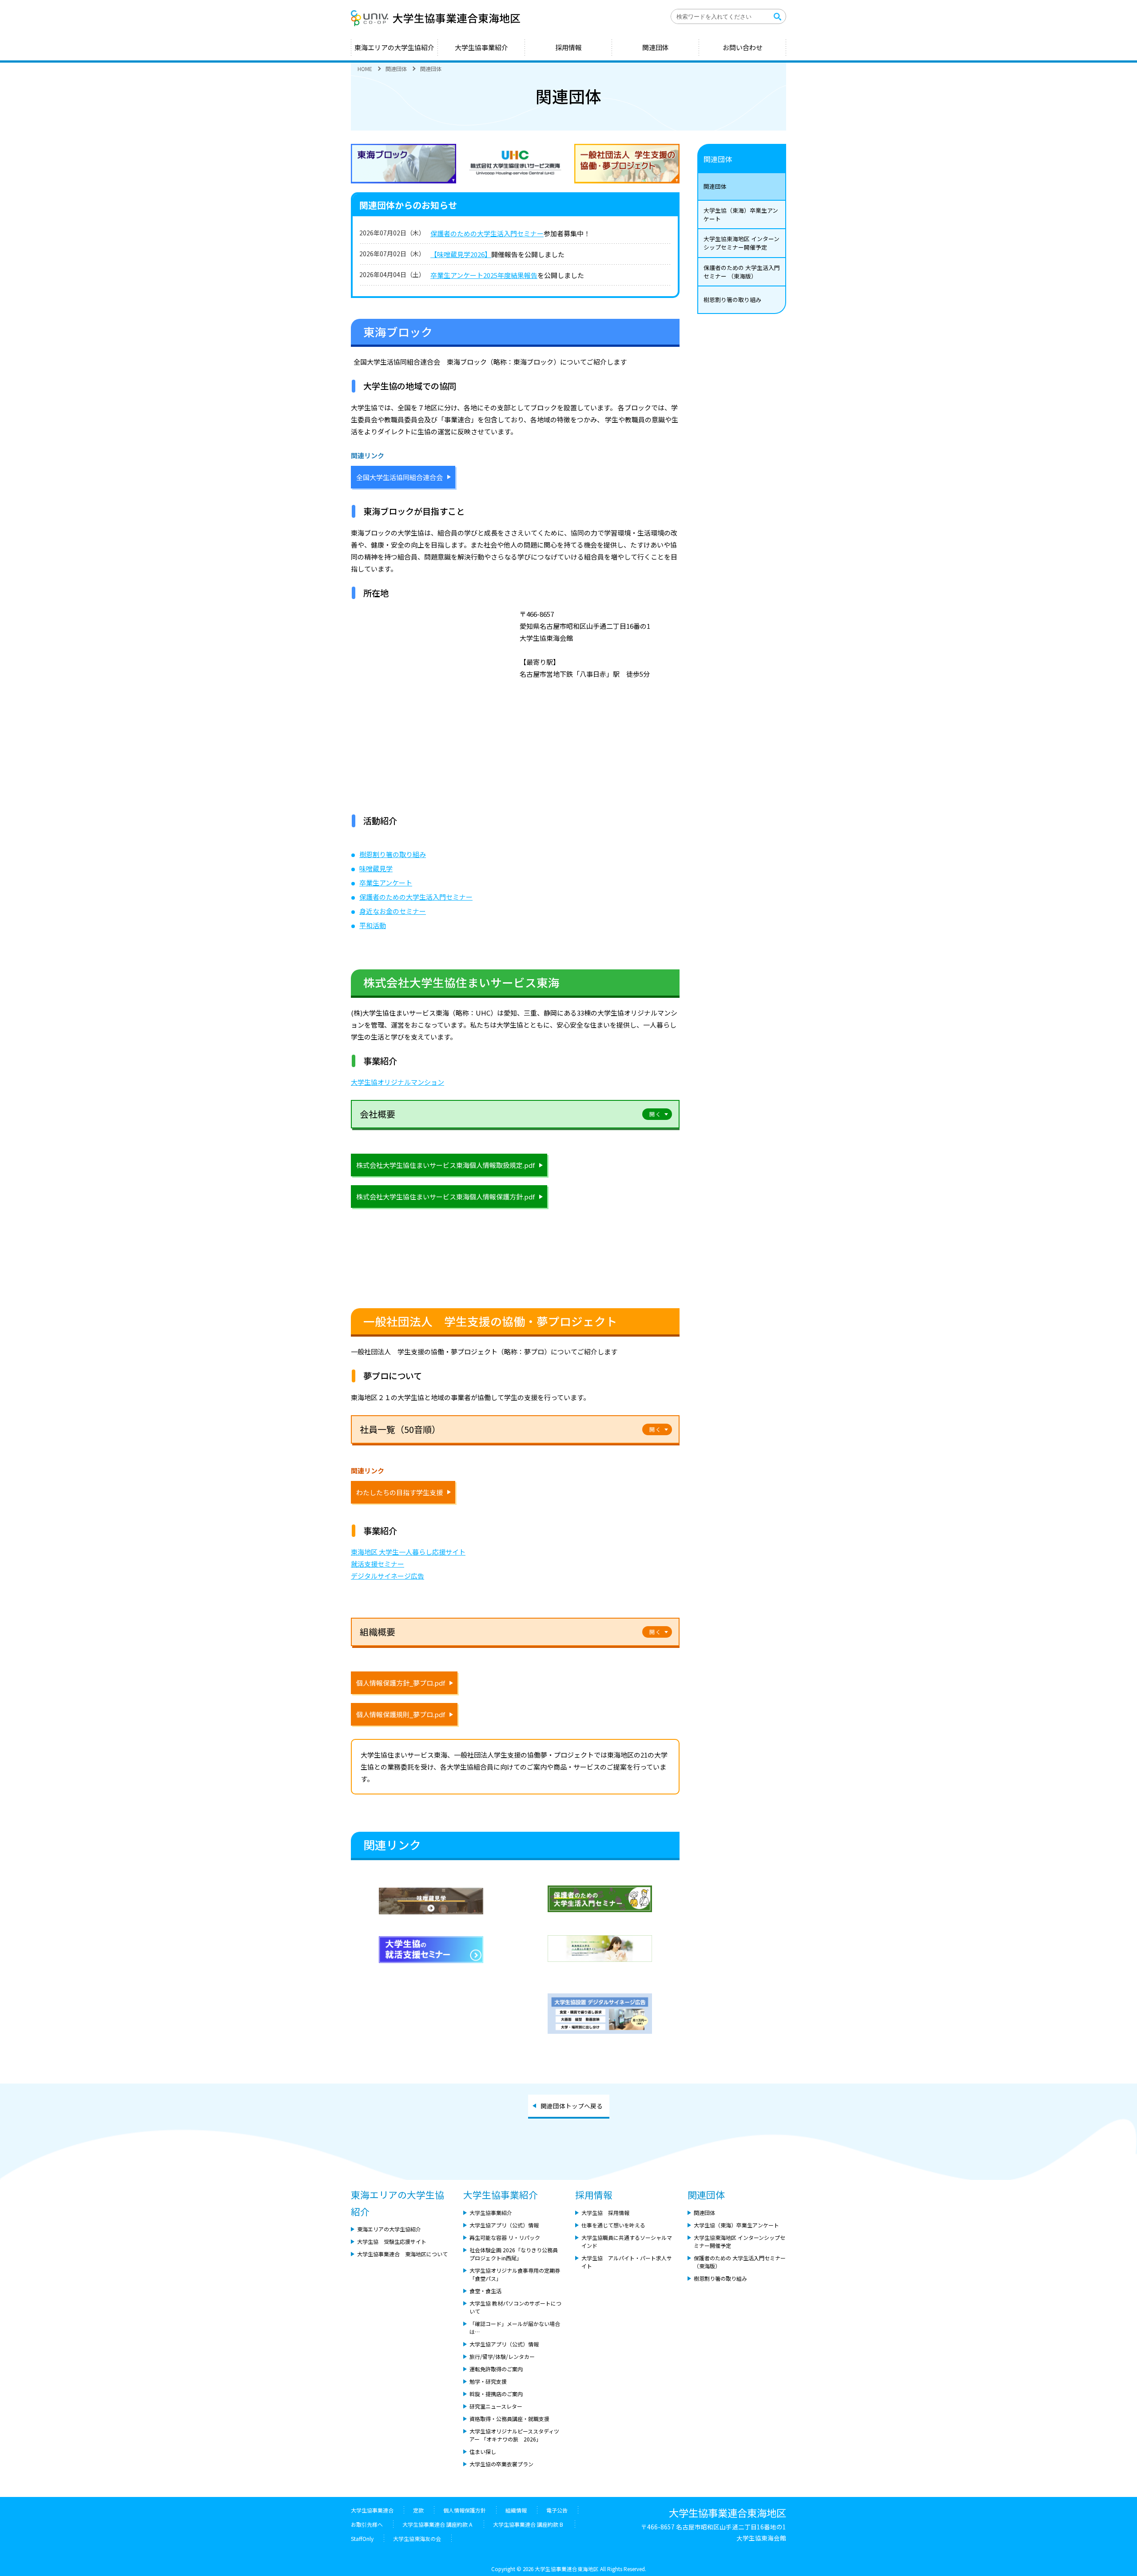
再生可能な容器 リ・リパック (505, 2237)
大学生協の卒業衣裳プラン (501, 2464)
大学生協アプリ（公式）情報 (504, 2225)
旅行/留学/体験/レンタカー (502, 2356)
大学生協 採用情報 (605, 2213)
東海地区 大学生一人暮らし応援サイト (408, 1552)
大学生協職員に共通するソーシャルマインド (627, 2241)
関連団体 (656, 47)
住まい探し (483, 2451)
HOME (365, 69)
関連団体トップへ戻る (572, 2106)
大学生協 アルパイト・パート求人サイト (627, 2262)
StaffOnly (362, 2538)
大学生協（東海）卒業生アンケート (741, 214)
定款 (418, 2510)
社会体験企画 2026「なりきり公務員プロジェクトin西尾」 (514, 2254)
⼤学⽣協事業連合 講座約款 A (438, 2524)
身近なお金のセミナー (393, 911)
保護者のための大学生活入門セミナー (487, 233)
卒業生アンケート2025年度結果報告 (484, 275)
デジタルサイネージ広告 (388, 1576)
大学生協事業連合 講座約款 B (529, 2524)
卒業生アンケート (386, 883)
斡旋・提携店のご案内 (496, 2394)
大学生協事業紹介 (481, 47)
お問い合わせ (743, 47)
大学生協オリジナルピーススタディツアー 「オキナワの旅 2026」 (514, 2435)
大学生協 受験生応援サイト (392, 2241)
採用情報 (568, 47)
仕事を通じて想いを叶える (613, 2225)
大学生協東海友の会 (417, 2538)
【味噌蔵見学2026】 (461, 254)
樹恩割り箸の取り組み (393, 854)
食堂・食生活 (485, 2291)
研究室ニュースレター (496, 2406)
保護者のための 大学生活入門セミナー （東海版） (742, 272)
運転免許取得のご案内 (496, 2369)
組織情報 (516, 2510)
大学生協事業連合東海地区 (440, 18)
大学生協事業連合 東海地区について (402, 2254)
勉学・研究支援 (488, 2381)
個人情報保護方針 (465, 2510)
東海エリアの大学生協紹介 (394, 47)
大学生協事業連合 (372, 2510)
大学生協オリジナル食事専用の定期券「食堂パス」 (515, 2274)
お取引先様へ (367, 2524)
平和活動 (373, 925)
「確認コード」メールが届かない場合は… (515, 2328)
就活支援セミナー (378, 1564)
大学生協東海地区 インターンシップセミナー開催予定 (741, 243)
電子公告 (557, 2510)
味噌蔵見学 (376, 868)
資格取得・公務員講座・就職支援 (509, 2419)
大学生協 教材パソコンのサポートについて (515, 2307)
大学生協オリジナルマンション (398, 1082)
